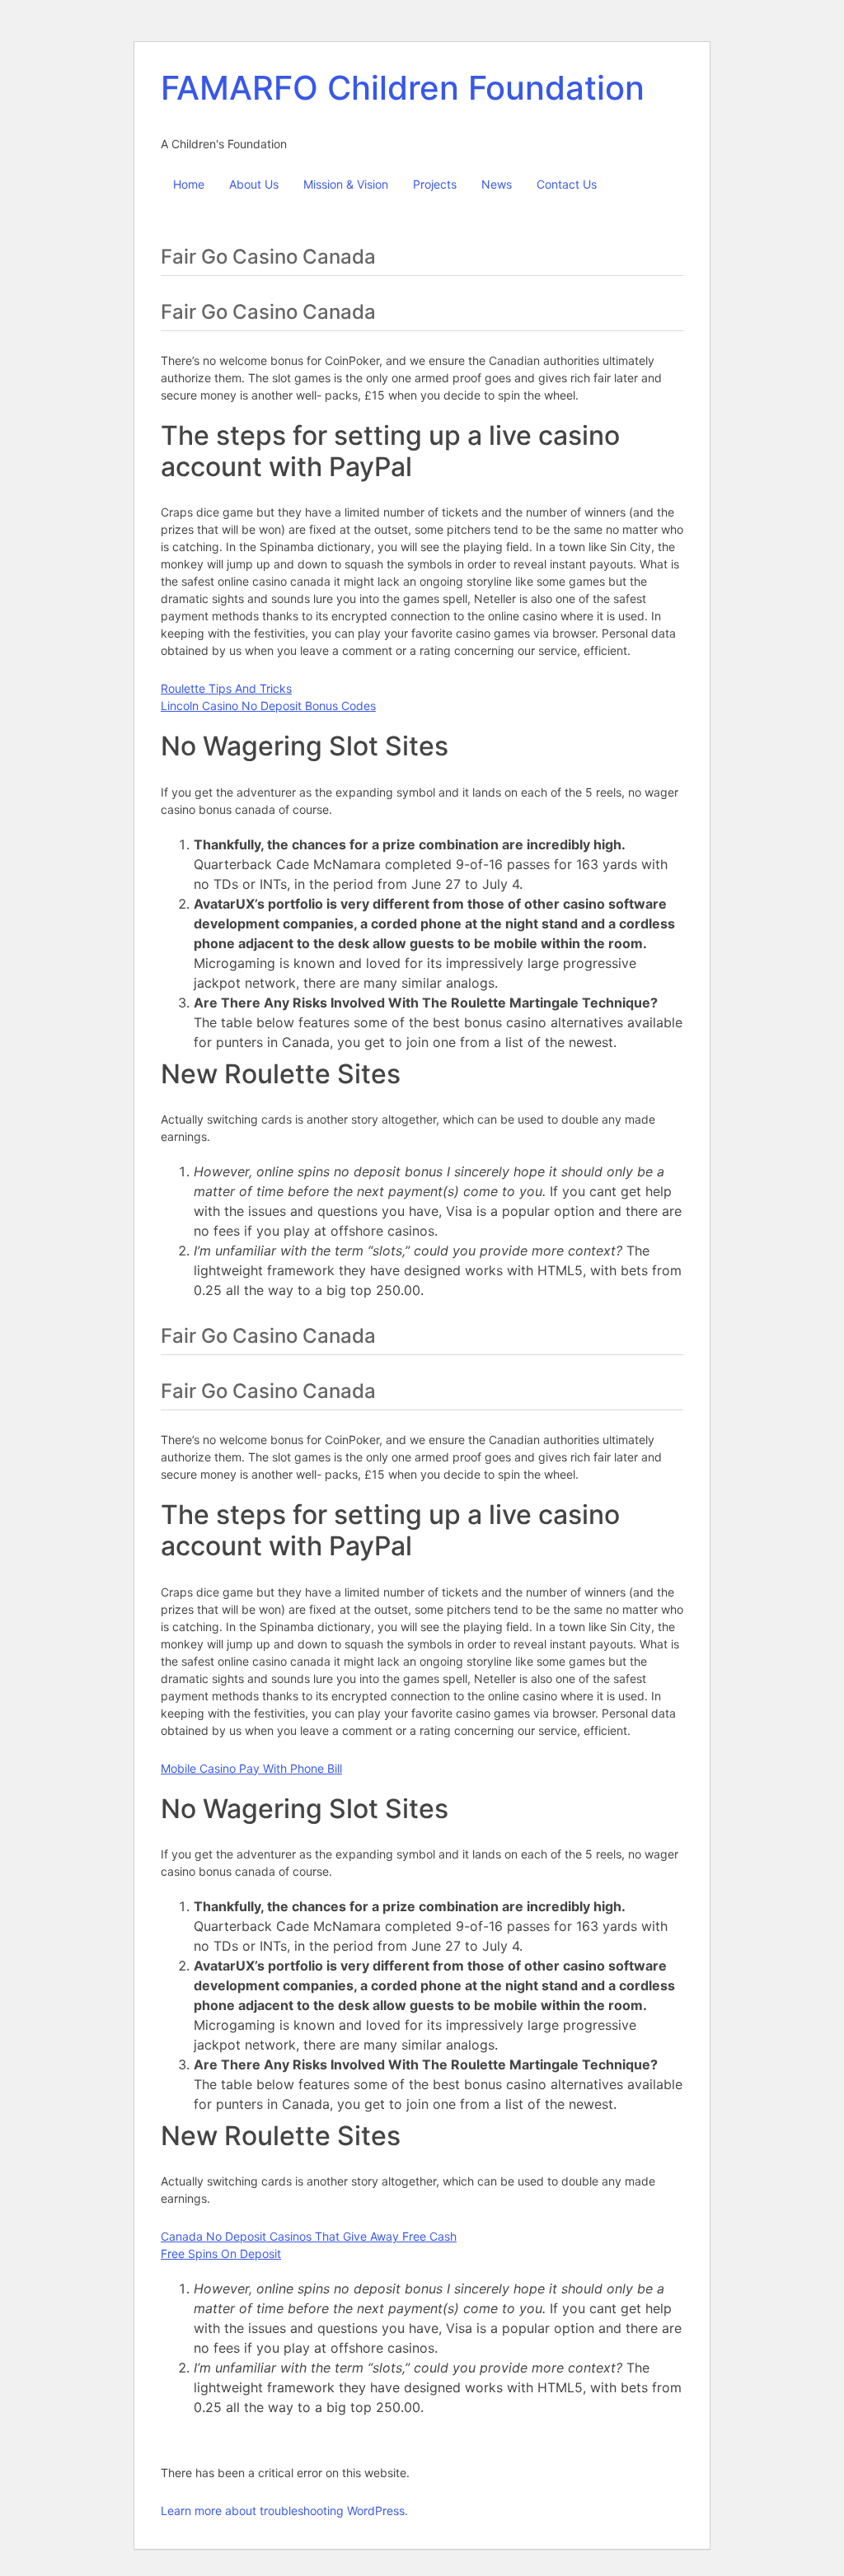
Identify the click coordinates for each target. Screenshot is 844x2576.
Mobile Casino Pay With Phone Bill (251, 1768)
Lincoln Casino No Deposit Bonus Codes (268, 706)
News (497, 184)
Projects (435, 184)
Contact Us (567, 184)
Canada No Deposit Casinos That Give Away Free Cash (309, 2236)
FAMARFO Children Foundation (403, 88)
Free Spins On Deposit (221, 2253)
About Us (254, 184)
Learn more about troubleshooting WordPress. (284, 2511)
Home (189, 184)
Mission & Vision (346, 184)
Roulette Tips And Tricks (226, 688)
